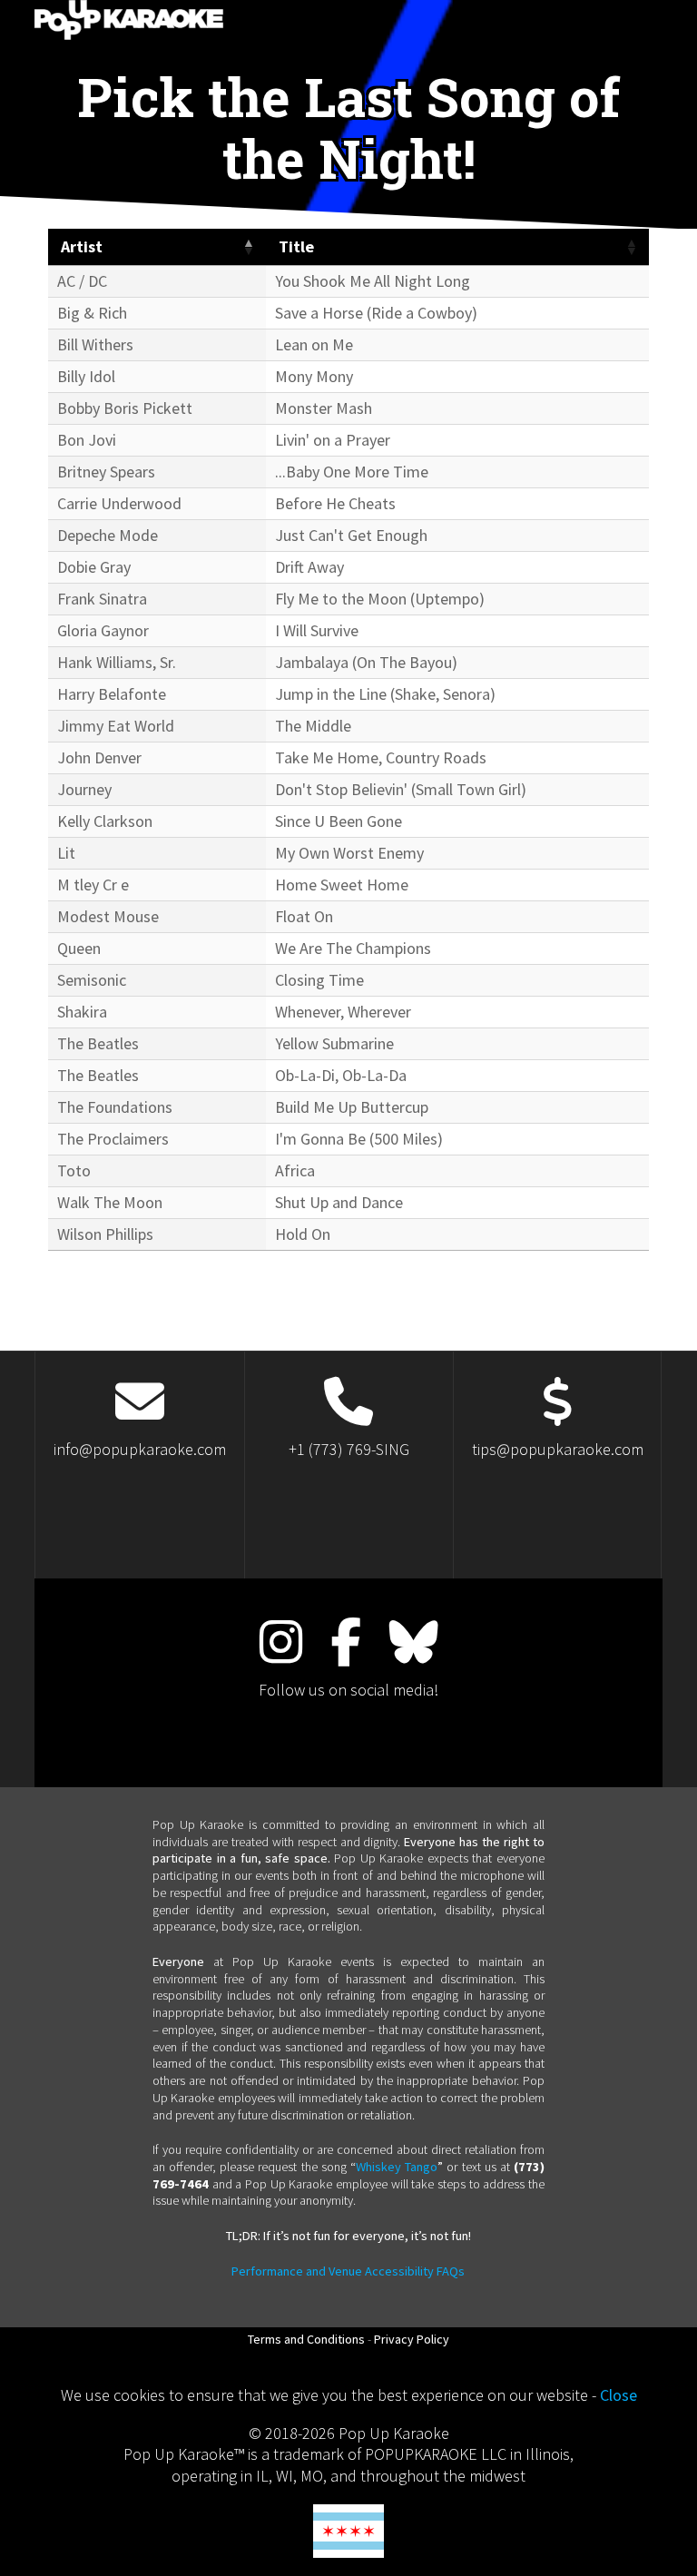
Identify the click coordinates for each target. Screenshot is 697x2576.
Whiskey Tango (397, 2167)
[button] (248, 247)
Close (618, 2395)
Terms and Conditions (306, 2339)
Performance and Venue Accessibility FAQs (348, 2271)
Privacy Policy (412, 2339)
